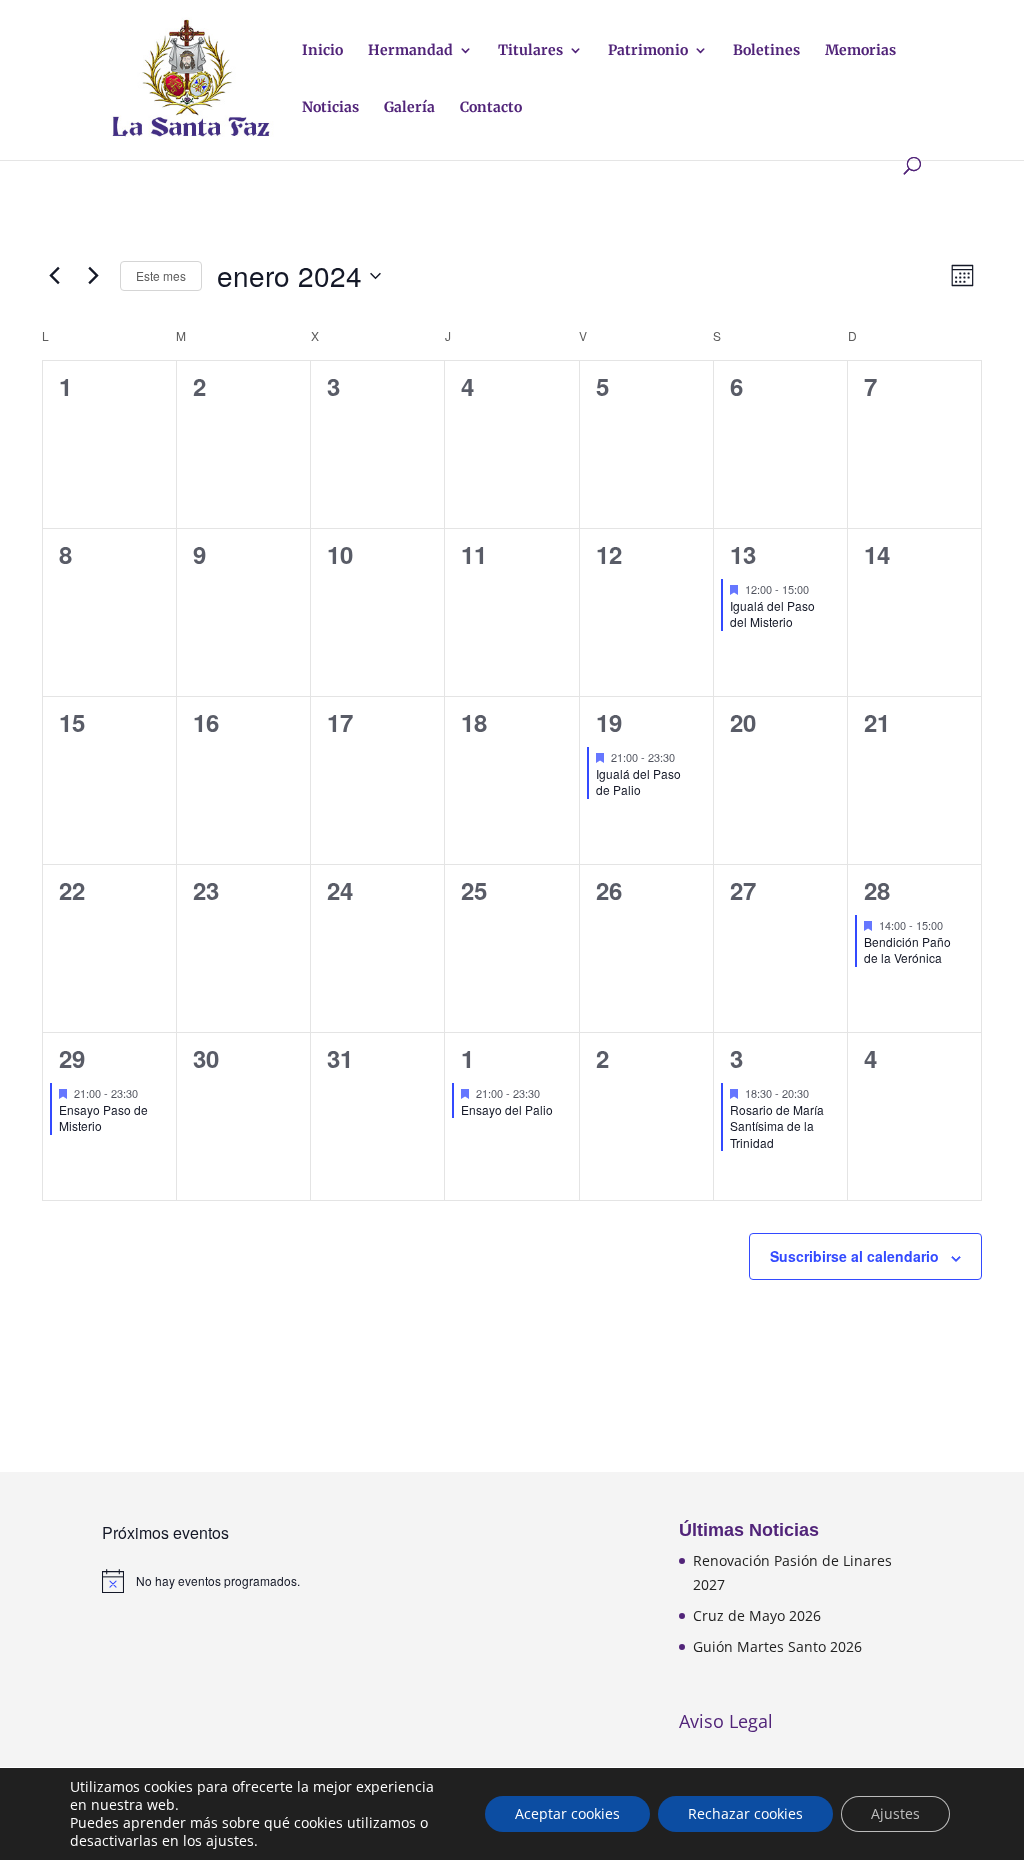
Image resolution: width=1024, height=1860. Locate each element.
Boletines (766, 51)
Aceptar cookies (567, 1813)
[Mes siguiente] (93, 276)
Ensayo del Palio (507, 1109)
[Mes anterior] (54, 276)
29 (72, 1058)
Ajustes (895, 1813)
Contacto (491, 108)
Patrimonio (648, 51)
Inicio (322, 51)
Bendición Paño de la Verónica (907, 950)
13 (743, 554)
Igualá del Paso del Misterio (772, 614)
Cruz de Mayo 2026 (757, 1615)
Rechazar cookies (745, 1813)
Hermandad (410, 51)
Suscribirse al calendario (854, 1256)
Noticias (330, 108)
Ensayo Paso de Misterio (103, 1118)
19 (609, 722)
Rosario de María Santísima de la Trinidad (777, 1126)
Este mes (161, 275)
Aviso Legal (726, 1721)
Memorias (860, 51)
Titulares (530, 51)
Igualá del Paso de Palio (638, 782)
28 (877, 890)
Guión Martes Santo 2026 (777, 1646)
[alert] (223, 1581)
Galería (409, 108)
